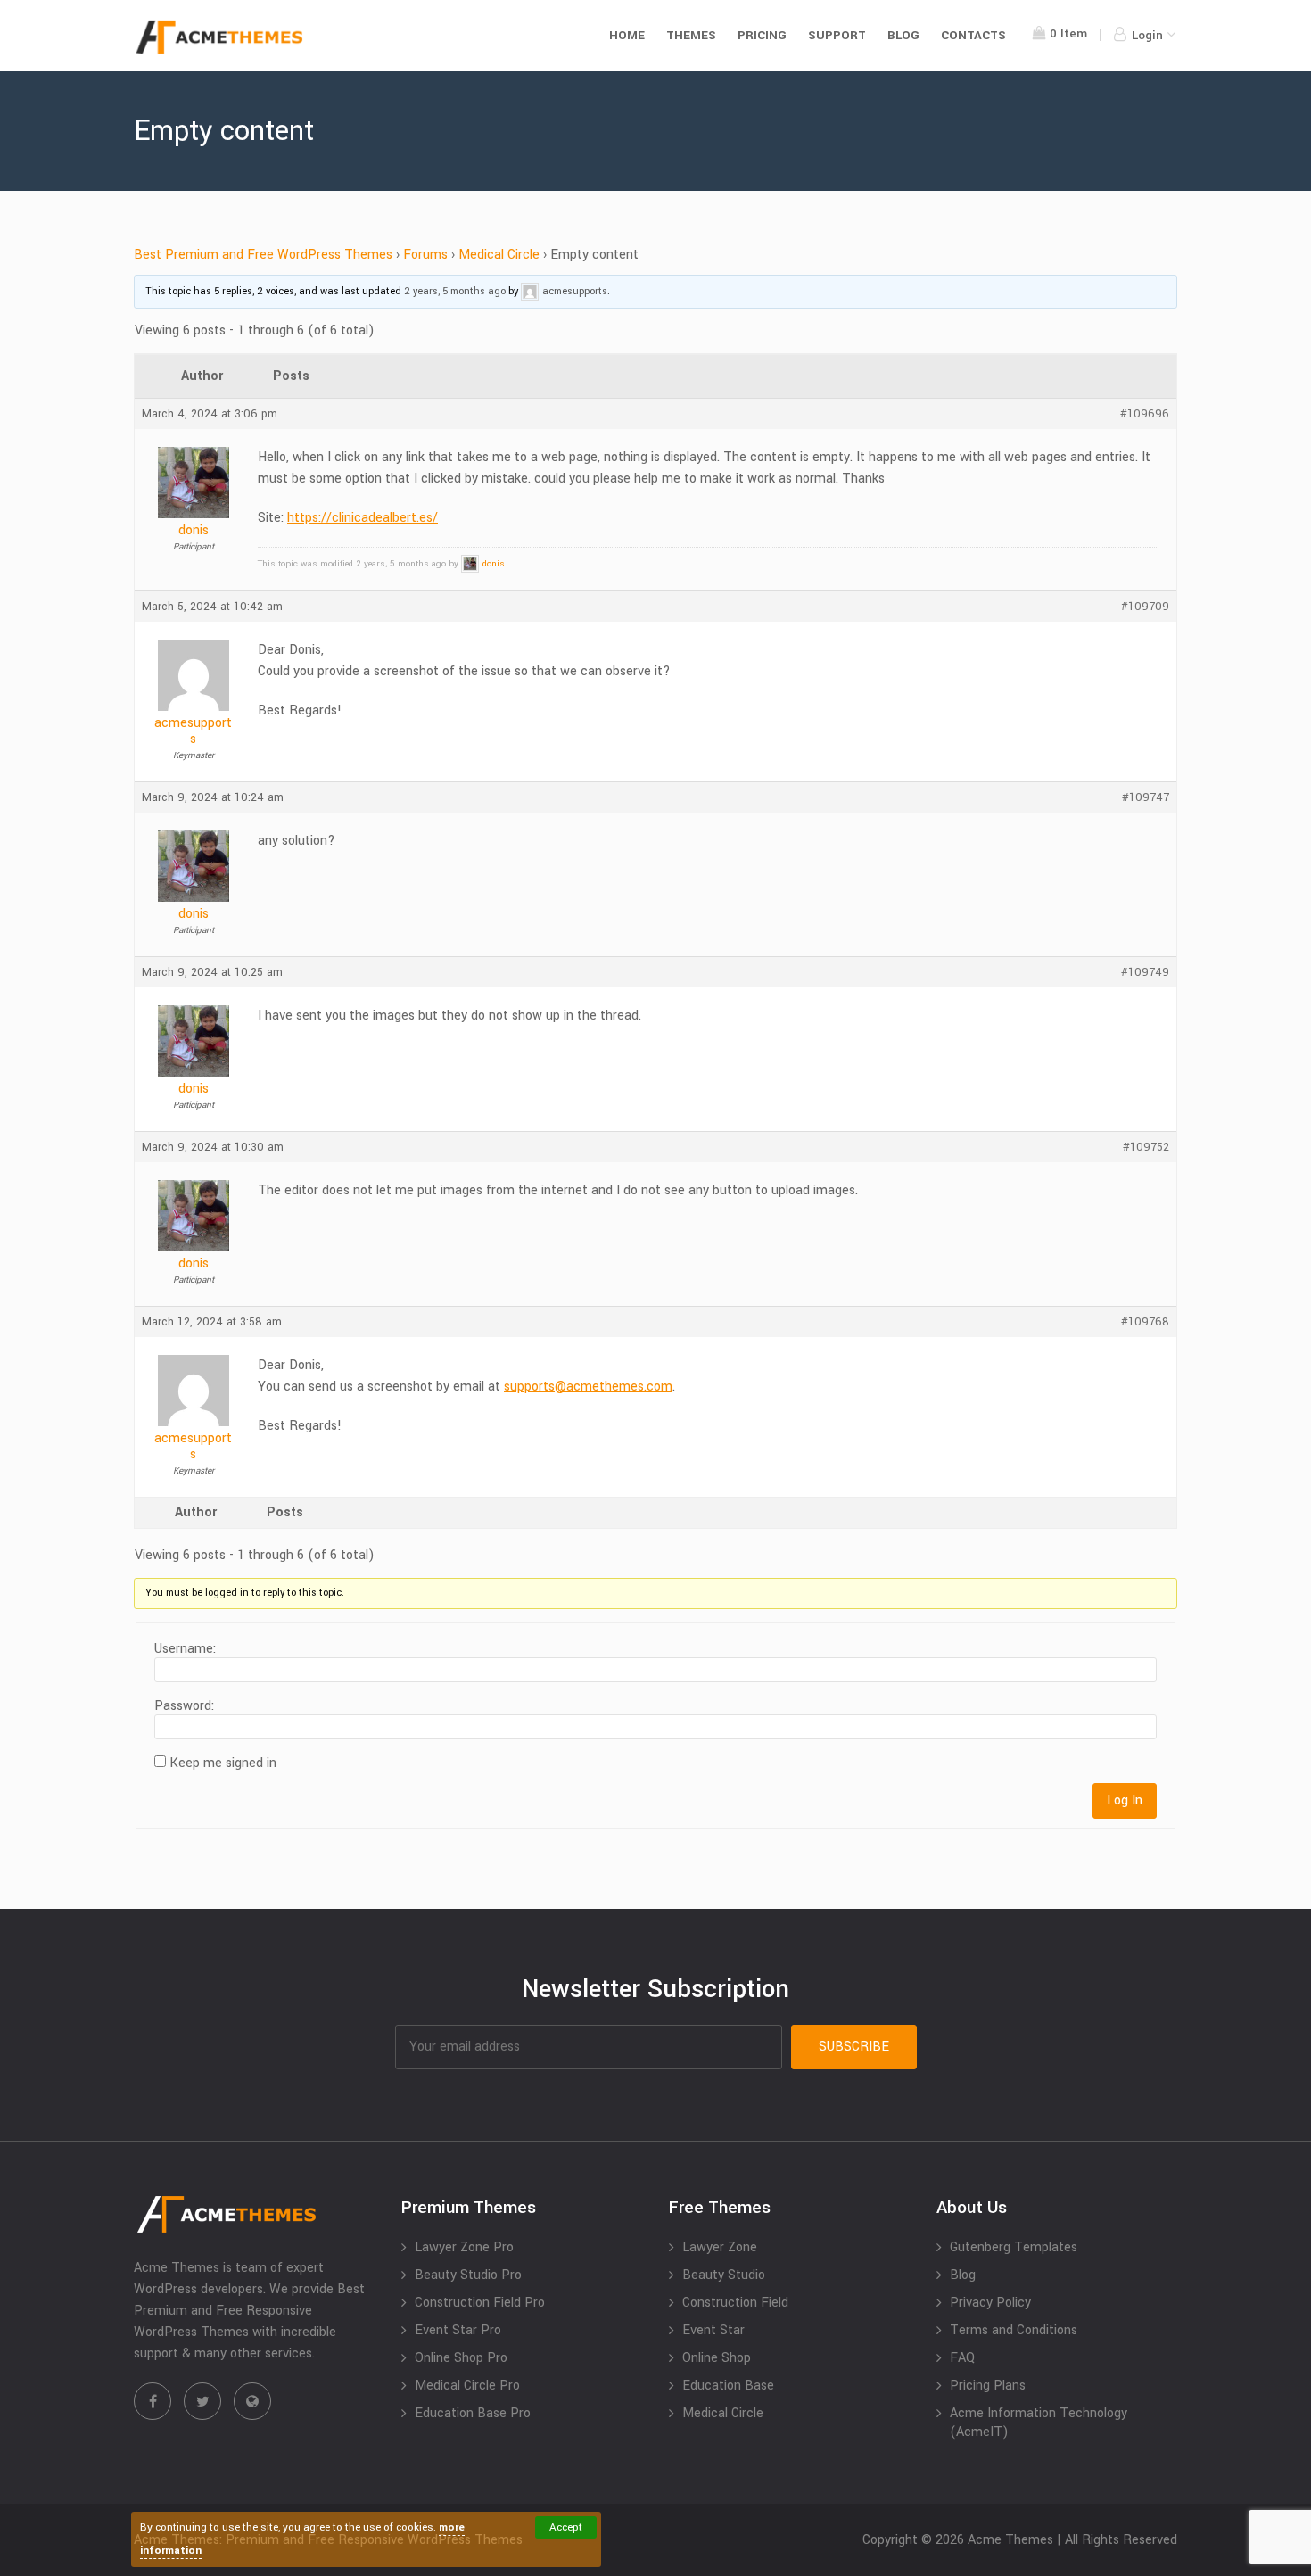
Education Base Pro (473, 2413)
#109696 (1145, 414)
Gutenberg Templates (1014, 2247)
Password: (184, 1706)
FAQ (962, 2358)
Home (627, 35)
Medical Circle (499, 255)
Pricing (762, 35)
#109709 (1145, 607)
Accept (566, 2527)
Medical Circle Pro (467, 2386)
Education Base (728, 2386)
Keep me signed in (223, 1763)
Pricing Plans (988, 2386)
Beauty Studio (724, 2275)
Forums (425, 255)
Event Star (713, 2330)
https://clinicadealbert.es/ (363, 518)
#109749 (1145, 972)
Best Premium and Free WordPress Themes (263, 255)
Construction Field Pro (480, 2303)
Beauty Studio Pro (468, 2275)
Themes (691, 35)
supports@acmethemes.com (588, 1387)
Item (1068, 33)
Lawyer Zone (720, 2247)
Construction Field (735, 2303)
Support (837, 35)
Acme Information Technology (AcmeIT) (1039, 2423)
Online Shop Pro (461, 2358)
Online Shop (717, 2358)
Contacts (973, 35)
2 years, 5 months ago (455, 291)
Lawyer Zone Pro (464, 2247)
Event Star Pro (458, 2330)
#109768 (1145, 1322)
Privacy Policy (990, 2303)
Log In (1125, 1800)
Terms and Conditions (1014, 2330)
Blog (903, 35)
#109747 (1146, 797)
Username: (185, 1649)
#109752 (1146, 1147)
